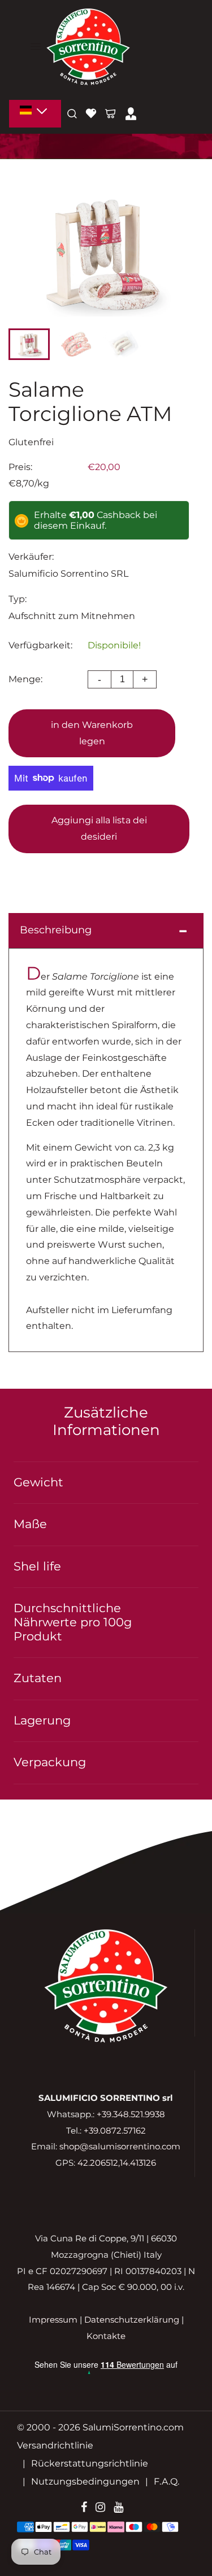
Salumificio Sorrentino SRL (68, 574)
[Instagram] (100, 2508)
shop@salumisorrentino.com (120, 2147)
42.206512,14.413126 (117, 2163)
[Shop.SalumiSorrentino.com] (88, 46)
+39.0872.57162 (115, 2131)
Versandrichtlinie (55, 2445)
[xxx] (35, 114)
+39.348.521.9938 (131, 2114)
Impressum (53, 2320)
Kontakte (106, 2336)
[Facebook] (84, 2508)
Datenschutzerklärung (132, 2320)
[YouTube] (118, 2508)
